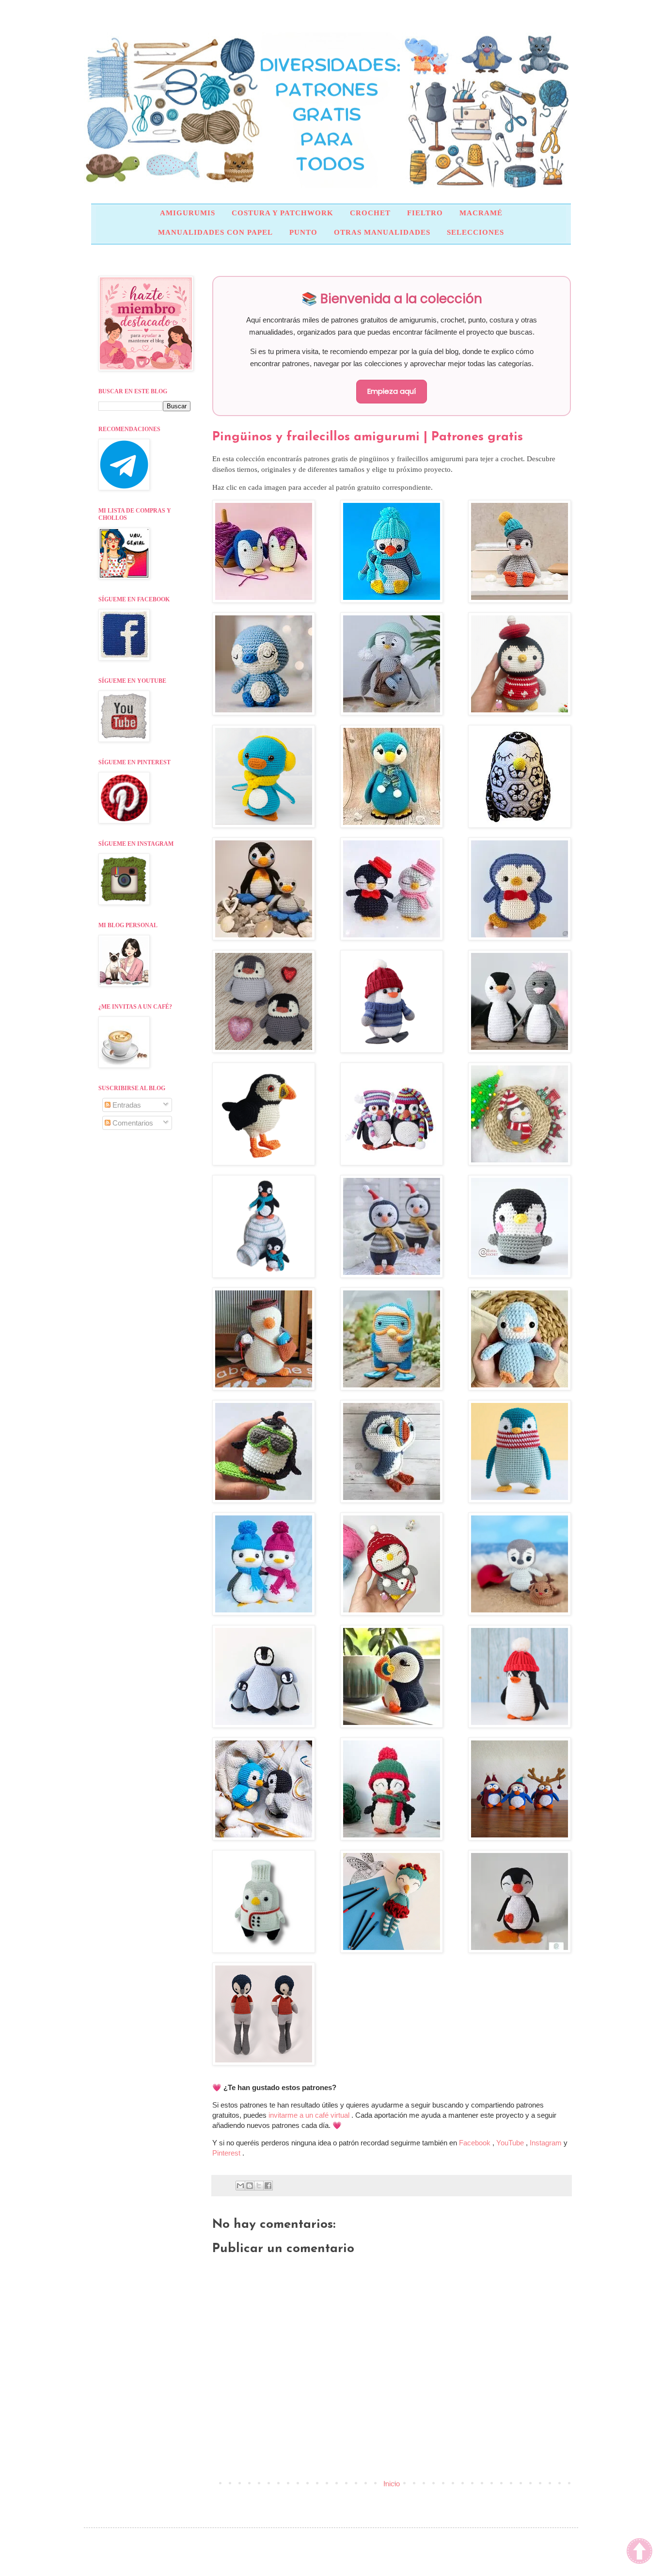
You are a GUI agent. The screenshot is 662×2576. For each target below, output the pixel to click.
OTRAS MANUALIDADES (382, 232)
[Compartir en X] (259, 2186)
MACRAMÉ (481, 213)
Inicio (392, 2484)
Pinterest (227, 2153)
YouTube (511, 2143)
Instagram (547, 2143)
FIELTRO (425, 213)
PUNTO (303, 232)
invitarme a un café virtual (310, 2115)
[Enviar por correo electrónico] (240, 2186)
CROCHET (370, 213)
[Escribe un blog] (250, 2186)
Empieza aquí (392, 391)
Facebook (476, 2143)
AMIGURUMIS (188, 213)
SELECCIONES (475, 232)
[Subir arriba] (639, 2552)
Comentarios (132, 1123)
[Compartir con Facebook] (268, 2186)
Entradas (126, 1105)
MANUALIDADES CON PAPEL (215, 232)
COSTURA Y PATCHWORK (283, 213)
